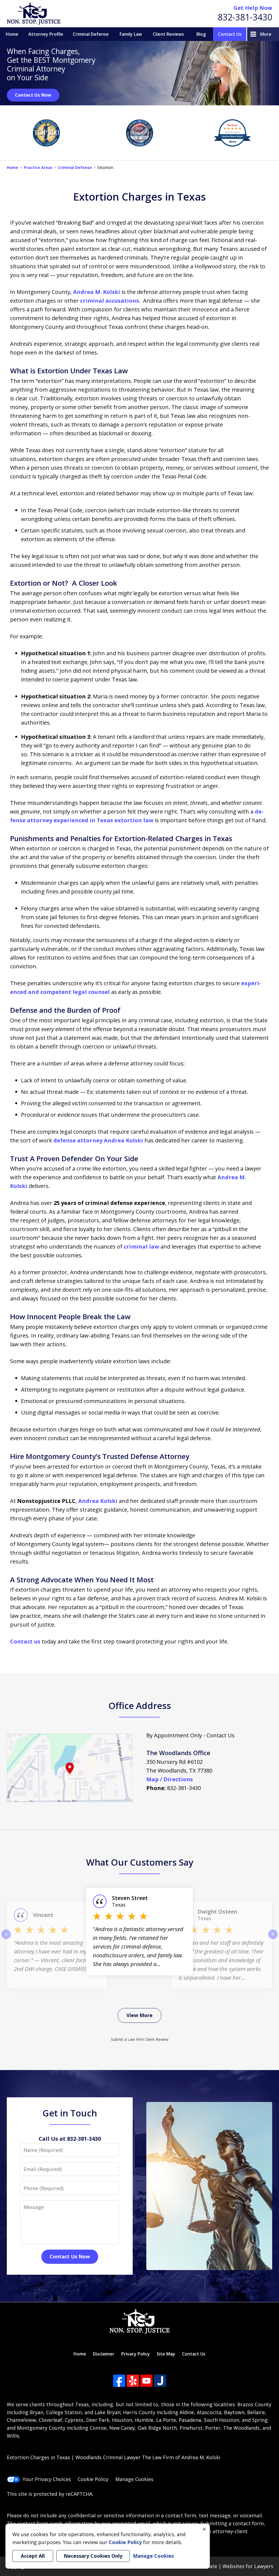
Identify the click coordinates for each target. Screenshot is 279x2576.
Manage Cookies (134, 2479)
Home (12, 34)
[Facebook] (119, 2381)
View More (139, 2015)
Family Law (131, 34)
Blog (201, 34)
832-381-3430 (245, 17)
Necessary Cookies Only (93, 2556)
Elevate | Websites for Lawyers (227, 2566)
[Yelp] (133, 2381)
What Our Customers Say (140, 1862)
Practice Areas (38, 167)
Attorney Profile (46, 34)
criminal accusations (110, 301)
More (266, 34)
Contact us (25, 1641)
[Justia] (160, 2381)
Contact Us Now (33, 95)
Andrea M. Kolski (97, 292)
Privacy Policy (136, 2354)
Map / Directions (170, 1779)
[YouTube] (146, 2381)
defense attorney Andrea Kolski (98, 1140)
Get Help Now (253, 8)
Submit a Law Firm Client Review (140, 2039)
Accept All (33, 2556)
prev (6, 1939)
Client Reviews (168, 34)
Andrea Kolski (98, 1501)
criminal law (141, 1247)
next (273, 1939)
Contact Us (230, 34)
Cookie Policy (93, 2479)
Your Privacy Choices (47, 2479)
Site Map (166, 2354)
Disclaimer (104, 2354)
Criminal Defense (91, 34)
